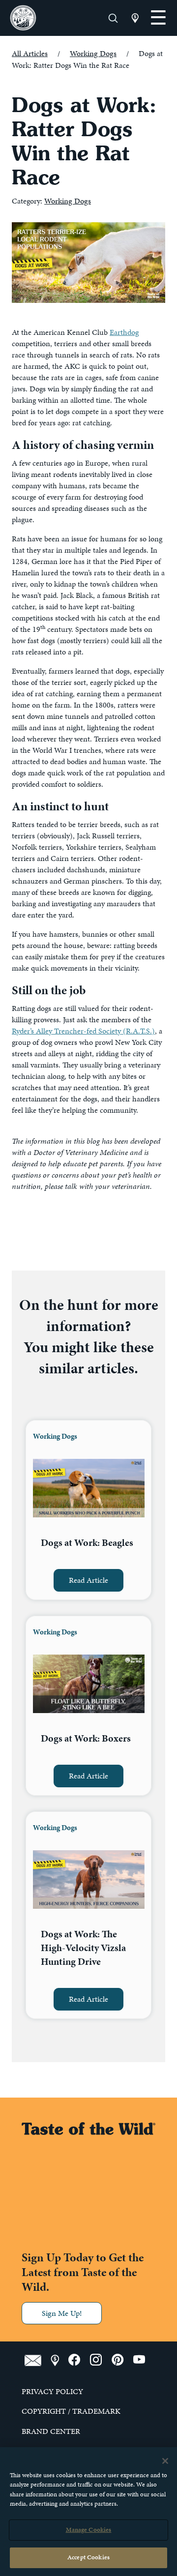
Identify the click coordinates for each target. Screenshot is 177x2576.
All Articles (30, 53)
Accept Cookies (88, 2557)
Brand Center (51, 2431)
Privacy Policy (52, 2392)
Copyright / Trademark (71, 2411)
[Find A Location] (59, 2360)
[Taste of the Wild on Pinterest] (122, 2360)
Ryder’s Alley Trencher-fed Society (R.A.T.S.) (83, 1031)
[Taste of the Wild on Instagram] (101, 2360)
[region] (88, 2512)
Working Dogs (93, 53)
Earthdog (124, 332)
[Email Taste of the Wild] (38, 2360)
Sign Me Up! (62, 2313)
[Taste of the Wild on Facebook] (79, 2360)
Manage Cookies (89, 2530)
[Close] (165, 2461)
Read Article (88, 1580)
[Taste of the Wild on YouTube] (143, 2360)
